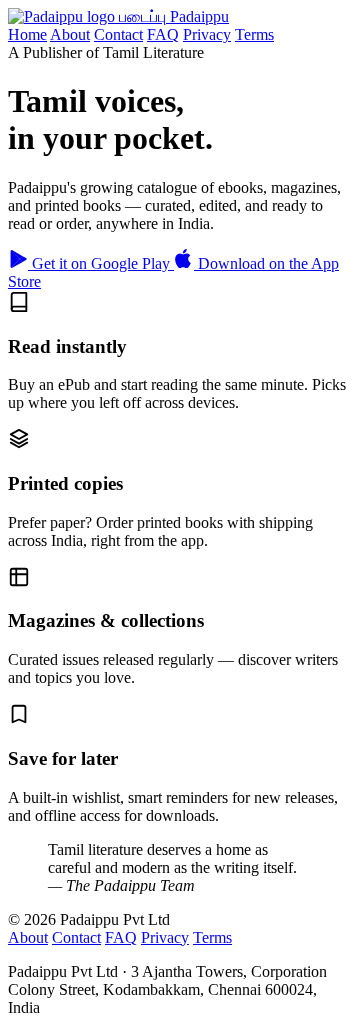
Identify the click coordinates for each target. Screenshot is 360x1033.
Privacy (207, 34)
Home (27, 34)
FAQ (163, 34)
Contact (118, 34)
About (70, 34)
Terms (254, 34)
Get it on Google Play (101, 263)
